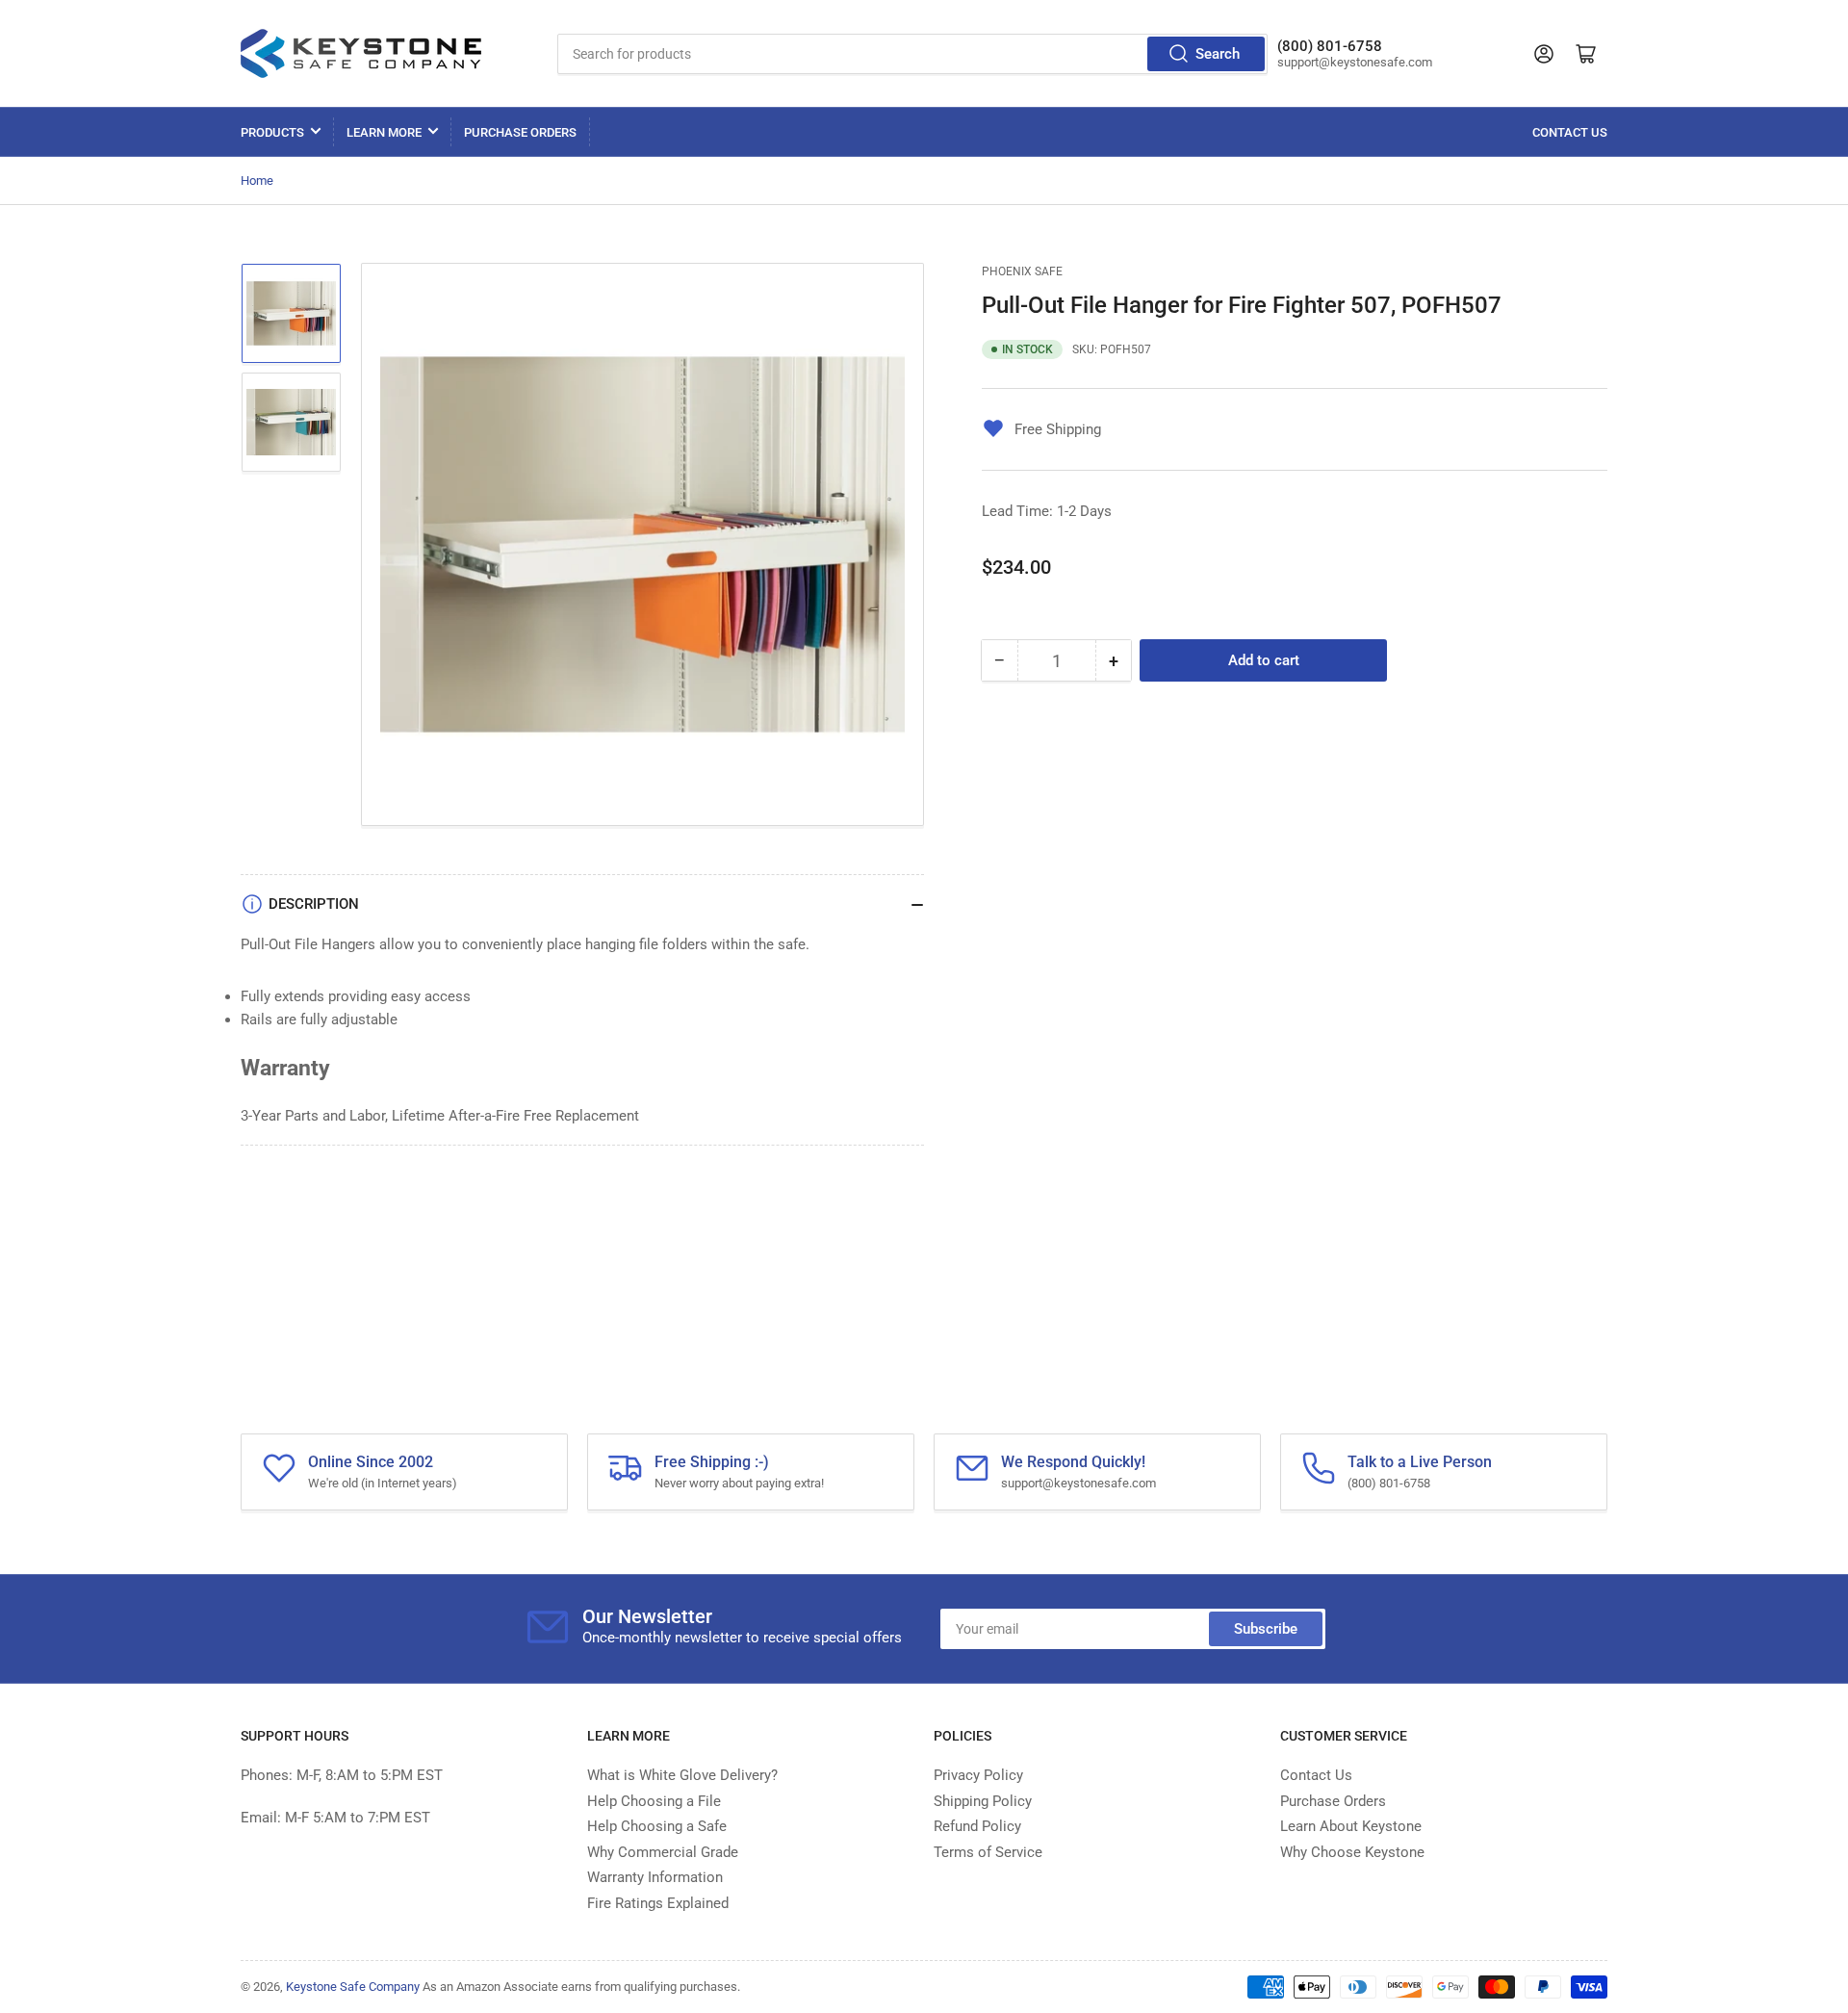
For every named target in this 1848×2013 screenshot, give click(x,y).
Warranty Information (655, 1877)
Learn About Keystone (1351, 1826)
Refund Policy (977, 1826)
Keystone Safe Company (353, 1987)
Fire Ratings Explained (658, 1903)
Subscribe (1266, 1629)
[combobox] (912, 54)
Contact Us (1570, 132)
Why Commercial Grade (663, 1852)
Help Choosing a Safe (657, 1826)
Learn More (384, 132)
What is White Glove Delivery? (682, 1775)
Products (272, 132)
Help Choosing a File (654, 1801)
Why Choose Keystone (1352, 1852)
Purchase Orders (520, 132)
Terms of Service (988, 1852)
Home (257, 181)
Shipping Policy (983, 1801)
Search (1218, 54)
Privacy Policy (978, 1775)
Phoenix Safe (1022, 271)
